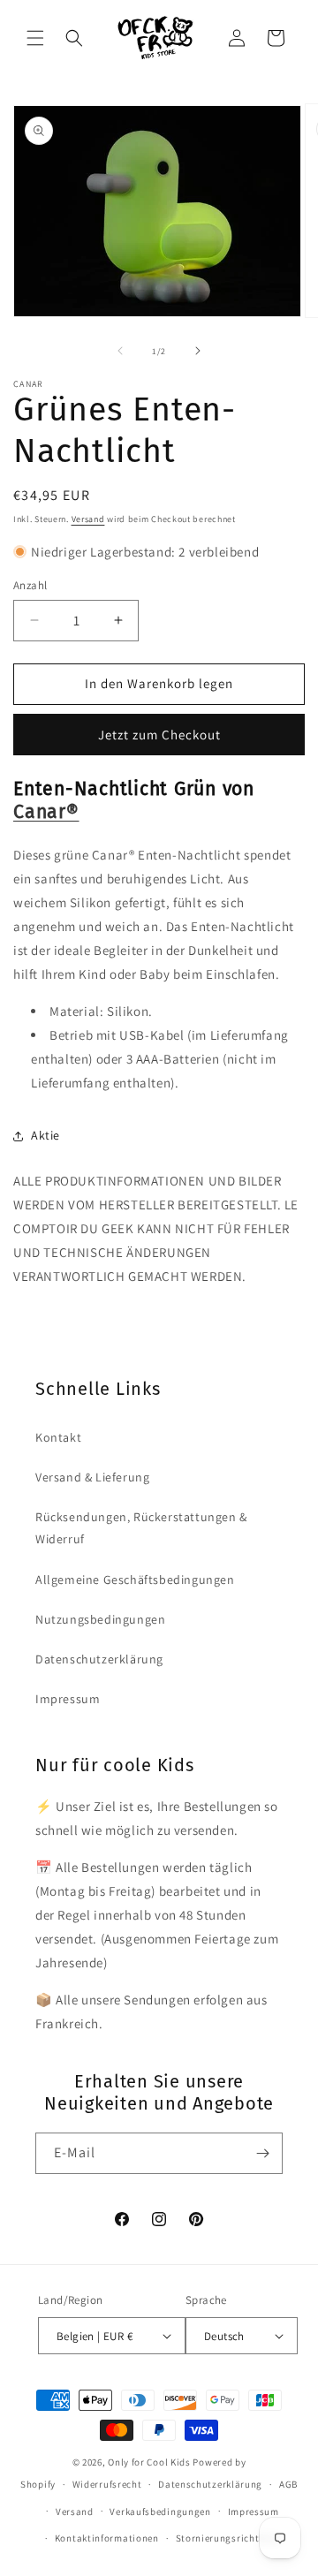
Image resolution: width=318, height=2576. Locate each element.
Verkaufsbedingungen (160, 2512)
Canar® (46, 812)
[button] (35, 38)
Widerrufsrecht (107, 2484)
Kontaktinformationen (107, 2538)
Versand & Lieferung (92, 1477)
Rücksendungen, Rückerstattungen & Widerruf (141, 1528)
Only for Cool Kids (149, 2462)
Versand (88, 519)
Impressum (68, 1699)
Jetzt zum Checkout (159, 735)
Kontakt (58, 1437)
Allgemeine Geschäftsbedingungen (135, 1580)
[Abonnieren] (262, 2153)
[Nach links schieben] (120, 351)
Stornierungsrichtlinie (228, 2538)
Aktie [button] (45, 1135)
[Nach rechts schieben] (198, 351)
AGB (288, 2484)
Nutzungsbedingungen (100, 1619)
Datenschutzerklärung (99, 1659)
